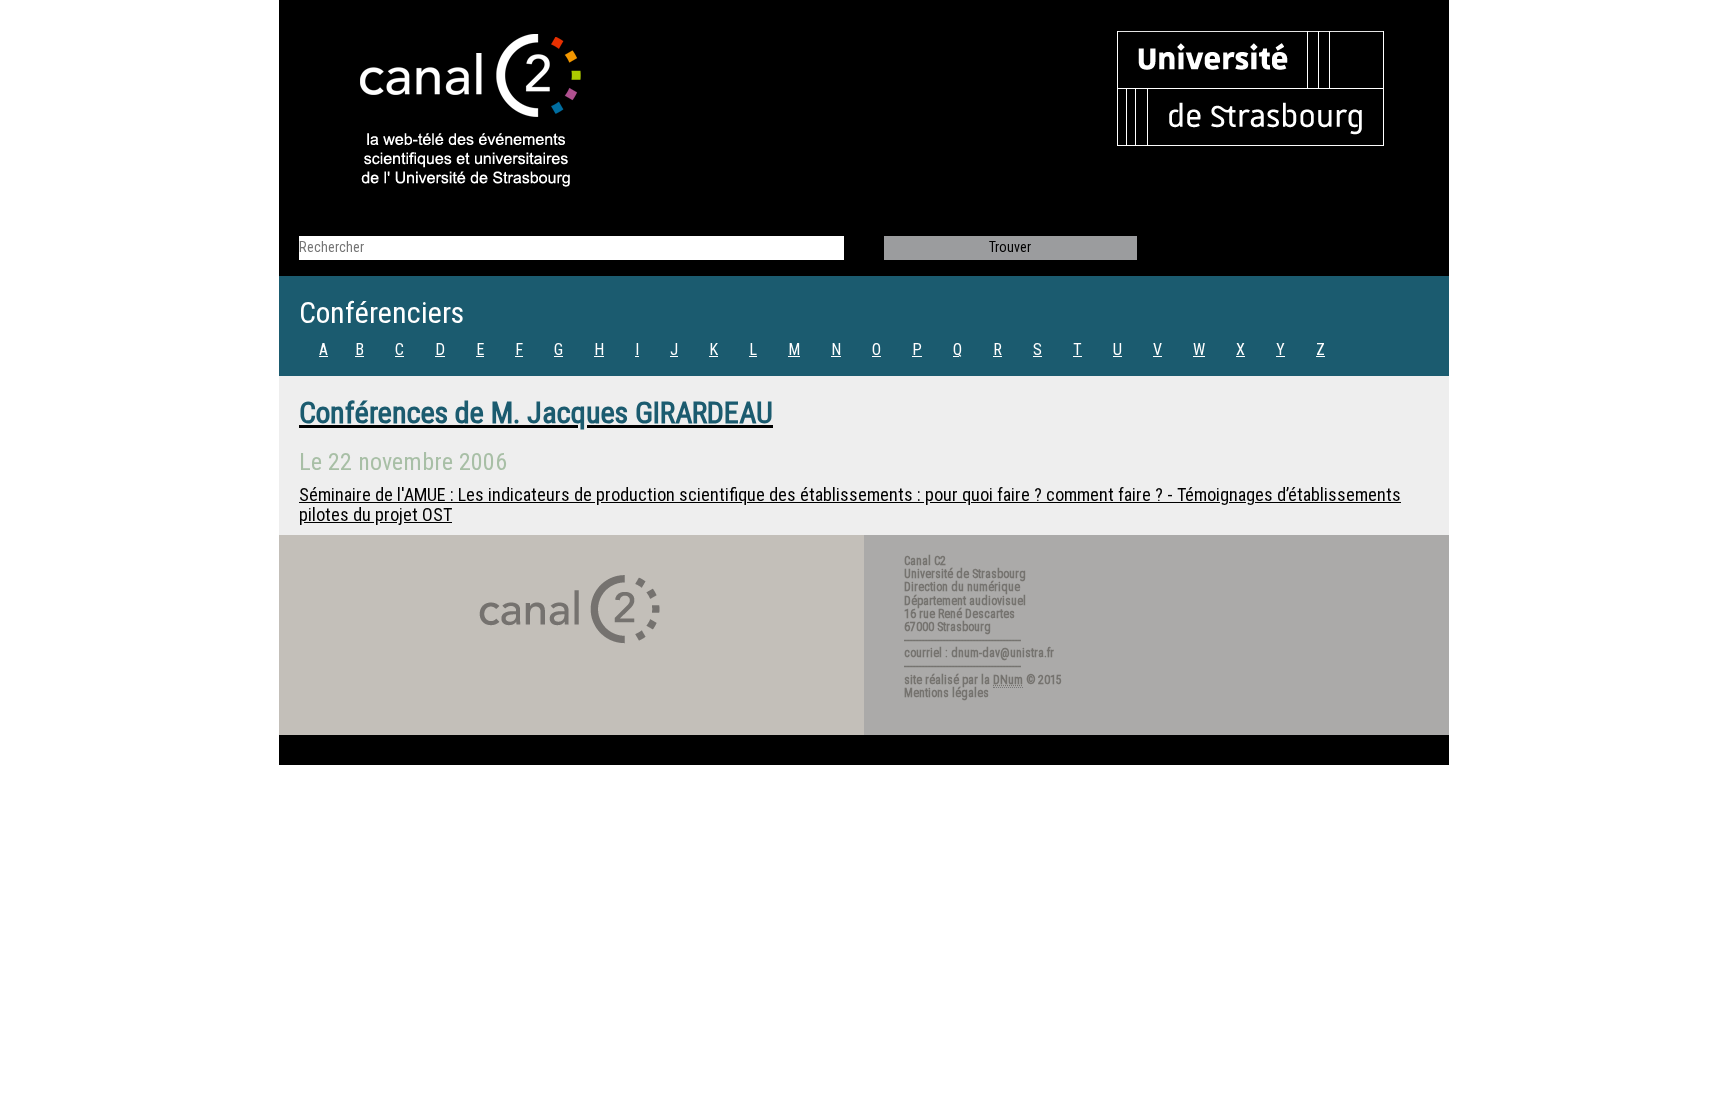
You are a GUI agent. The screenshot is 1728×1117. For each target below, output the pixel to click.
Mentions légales (946, 693)
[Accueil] (453, 112)
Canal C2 (925, 561)
